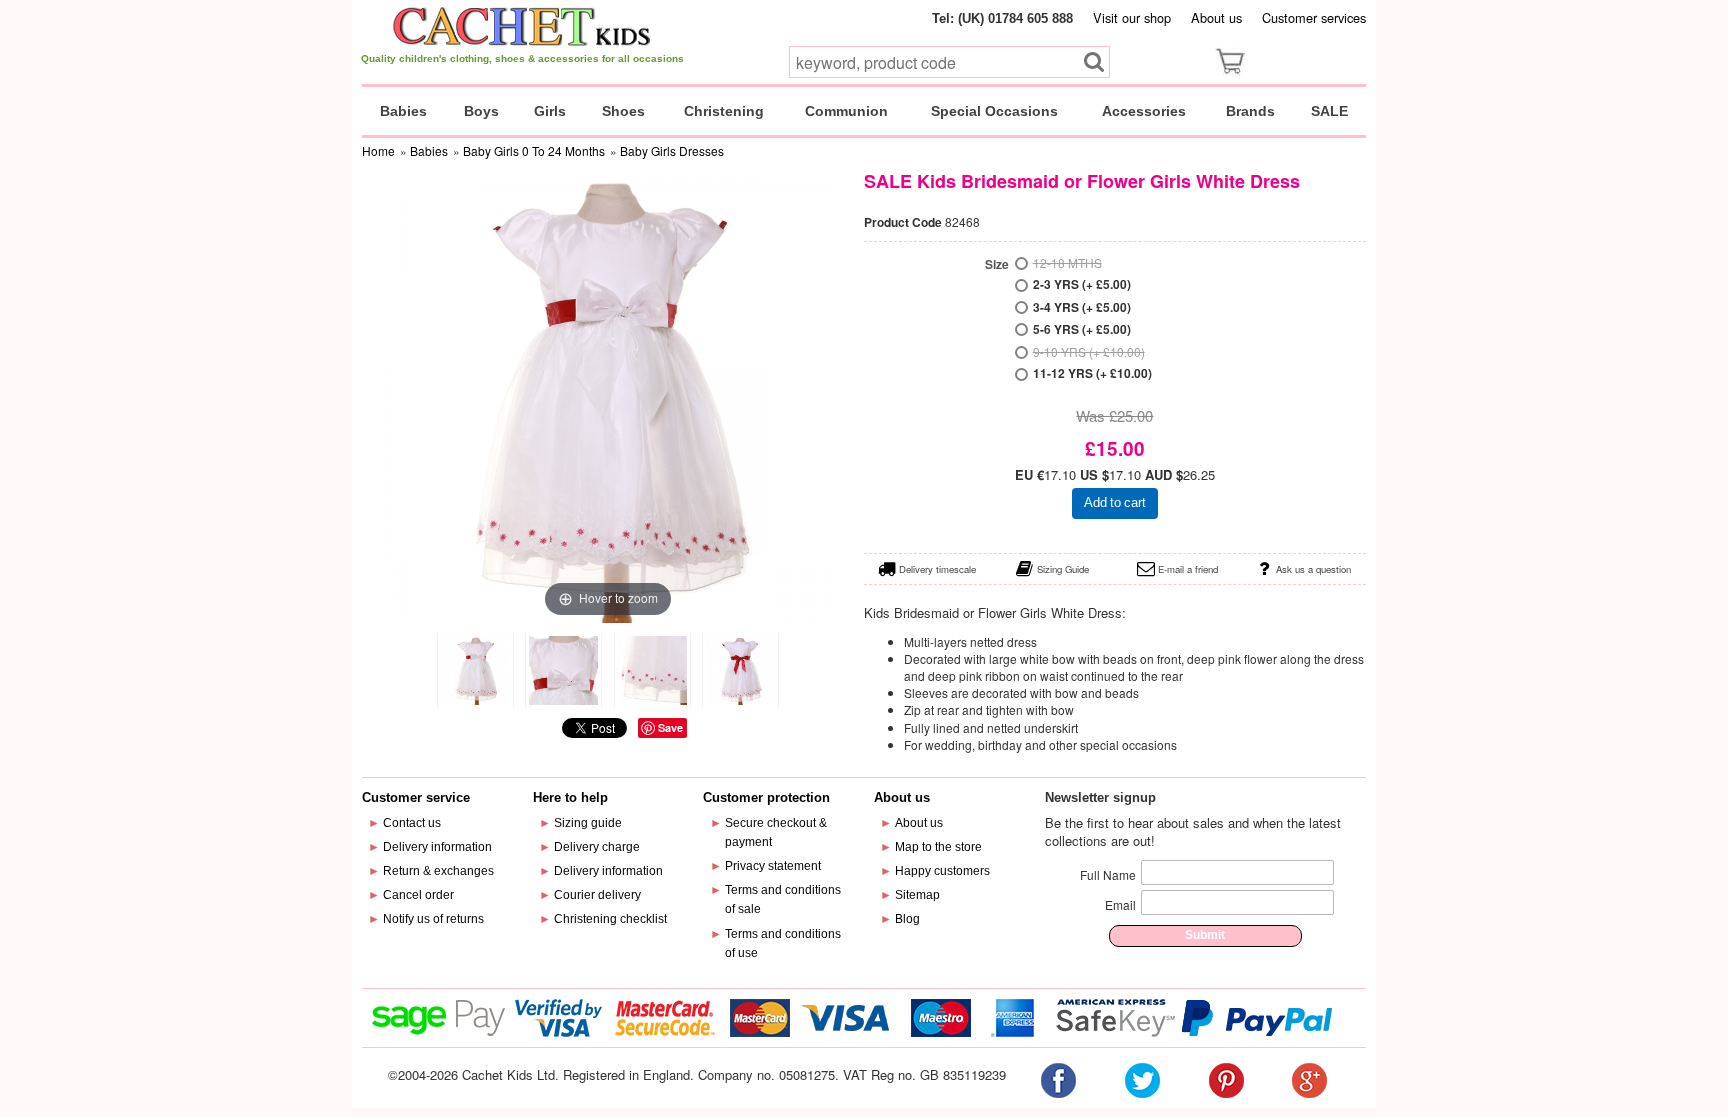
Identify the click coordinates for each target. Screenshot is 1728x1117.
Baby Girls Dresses (672, 150)
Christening (724, 111)
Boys (481, 111)
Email (1120, 904)
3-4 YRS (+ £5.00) (1082, 307)
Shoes (623, 111)
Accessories (1144, 111)
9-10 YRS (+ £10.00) (1089, 351)
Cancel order (418, 895)
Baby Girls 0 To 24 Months (534, 150)
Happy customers (942, 871)
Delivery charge (597, 847)
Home (378, 150)
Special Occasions (994, 111)
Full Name (1108, 874)
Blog (907, 919)
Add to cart (1115, 502)
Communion (846, 111)
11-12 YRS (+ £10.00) (1092, 373)
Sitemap (917, 895)
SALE (1329, 111)
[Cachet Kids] (522, 26)
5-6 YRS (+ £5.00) (1082, 329)
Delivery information (437, 847)
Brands (1250, 111)
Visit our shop (1132, 17)
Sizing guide (588, 823)
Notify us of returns (433, 919)
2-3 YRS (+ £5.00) (1082, 284)
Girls (550, 111)
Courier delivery (597, 895)
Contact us (412, 823)
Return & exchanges (438, 871)
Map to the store (938, 847)
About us (1216, 17)
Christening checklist (610, 919)
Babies (403, 111)
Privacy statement (773, 866)
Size (997, 264)
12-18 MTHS (1067, 262)
